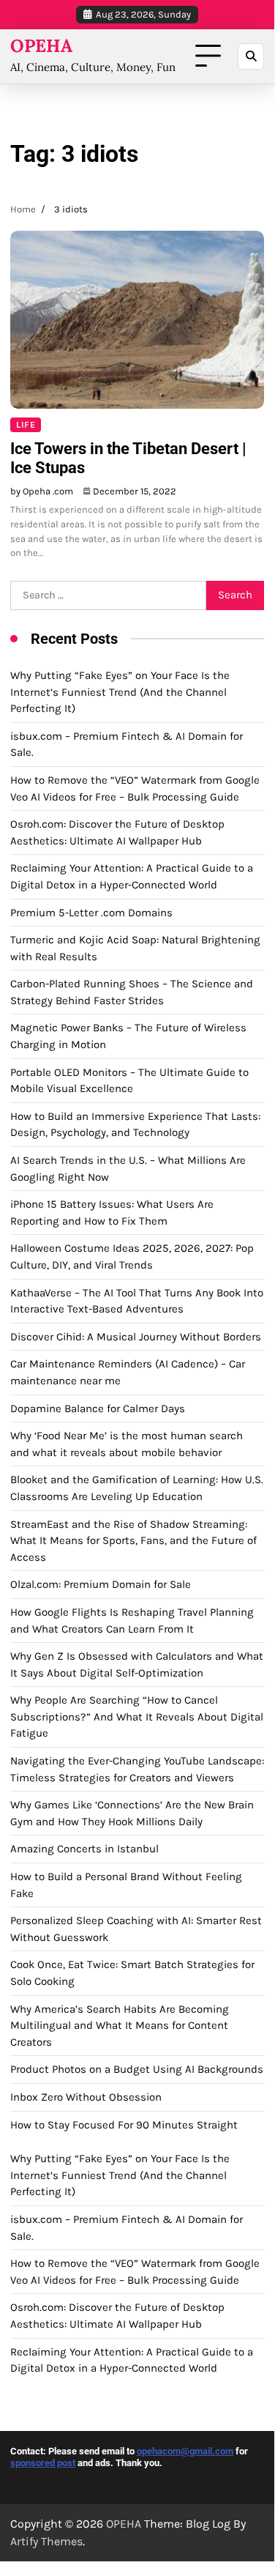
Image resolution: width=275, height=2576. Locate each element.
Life (26, 425)
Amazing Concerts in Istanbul (84, 1849)
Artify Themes (46, 2541)
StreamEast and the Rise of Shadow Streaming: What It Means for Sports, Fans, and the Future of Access (133, 1541)
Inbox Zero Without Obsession (86, 2097)
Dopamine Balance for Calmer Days (98, 1408)
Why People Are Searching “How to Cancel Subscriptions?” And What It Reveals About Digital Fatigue (137, 1716)
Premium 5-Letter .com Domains (91, 913)
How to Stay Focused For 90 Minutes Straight (124, 2125)
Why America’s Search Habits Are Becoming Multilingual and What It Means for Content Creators (120, 2026)
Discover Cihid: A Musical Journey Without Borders (136, 1337)
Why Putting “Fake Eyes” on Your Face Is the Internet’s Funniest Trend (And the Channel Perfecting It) (120, 692)
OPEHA (41, 46)
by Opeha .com (42, 491)
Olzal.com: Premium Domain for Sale (101, 1584)
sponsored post (43, 2463)
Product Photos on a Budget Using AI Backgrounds (137, 2069)
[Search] (251, 56)
